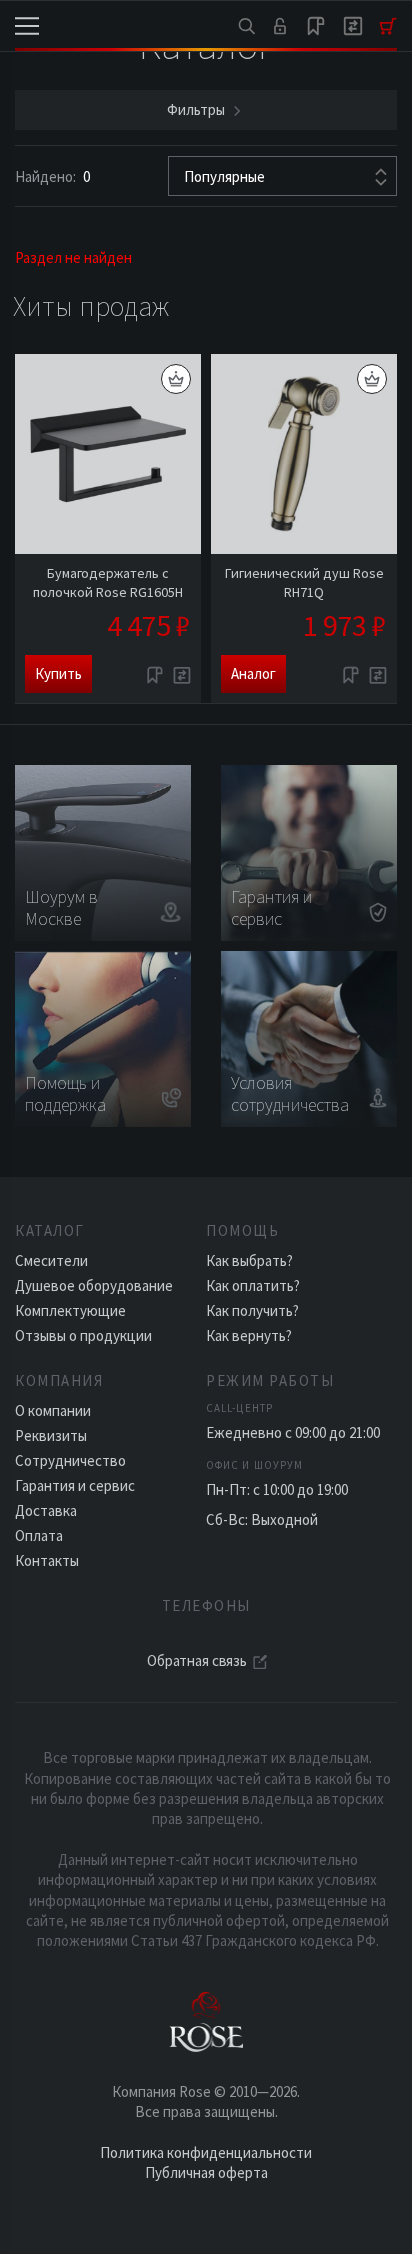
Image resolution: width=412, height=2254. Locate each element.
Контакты (47, 1560)
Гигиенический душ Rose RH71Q (304, 582)
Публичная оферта (206, 2172)
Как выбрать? (249, 1260)
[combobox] (282, 176)
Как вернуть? (249, 1335)
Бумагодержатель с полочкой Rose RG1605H (108, 582)
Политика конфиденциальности (206, 2152)
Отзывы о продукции (83, 1335)
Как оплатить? (253, 1285)
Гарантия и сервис (75, 1485)
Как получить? (252, 1310)
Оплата (39, 1535)
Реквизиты (51, 1435)
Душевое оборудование (94, 1285)
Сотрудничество (70, 1460)
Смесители (51, 1260)
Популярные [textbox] (224, 176)
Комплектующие (70, 1310)
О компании (53, 1410)
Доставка (46, 1510)
